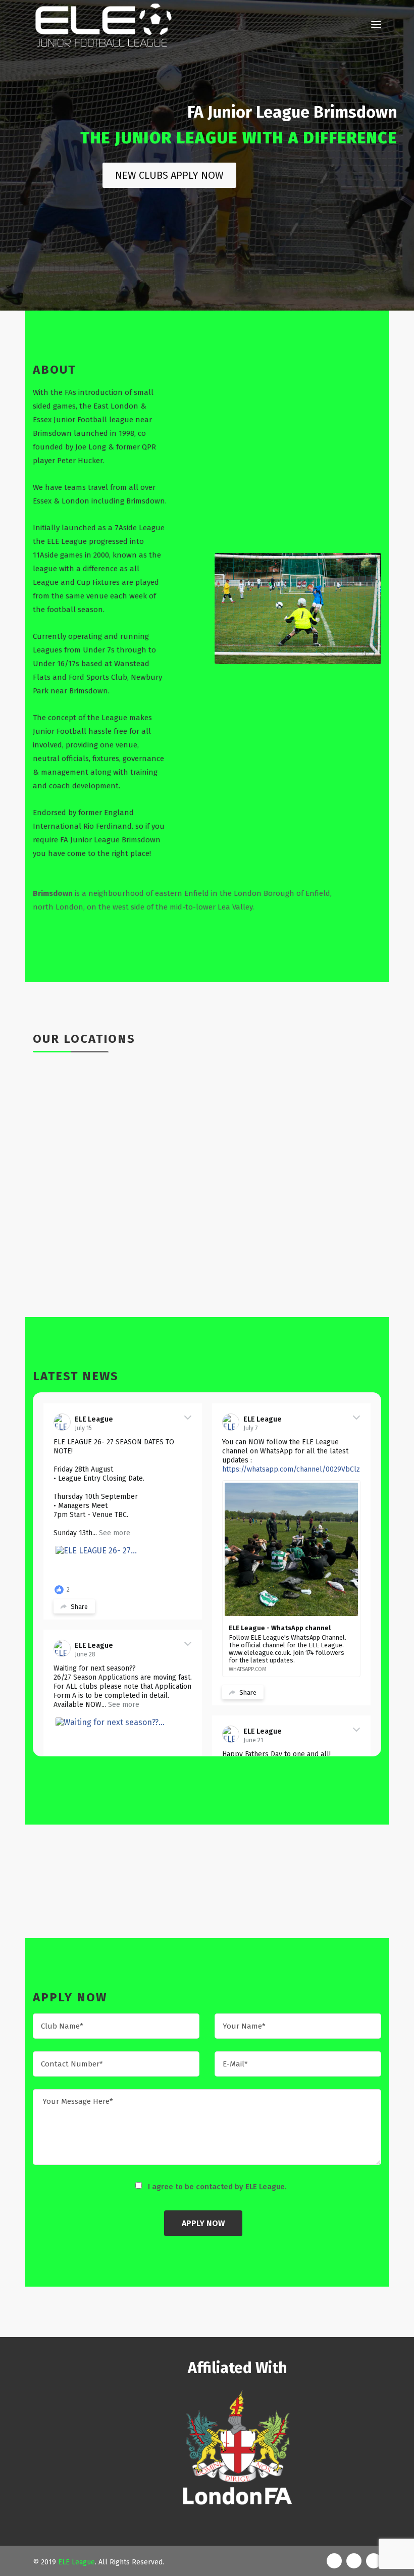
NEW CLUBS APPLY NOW (169, 175)
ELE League (94, 1419)
